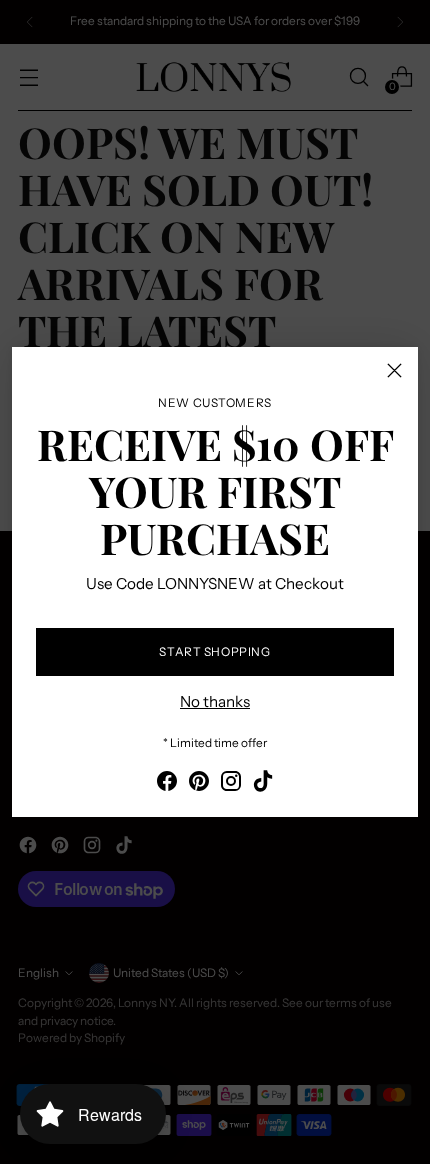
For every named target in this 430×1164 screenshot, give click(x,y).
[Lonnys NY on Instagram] (231, 784)
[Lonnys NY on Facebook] (167, 784)
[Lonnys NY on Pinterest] (199, 784)
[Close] (394, 370)
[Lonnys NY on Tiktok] (263, 784)
